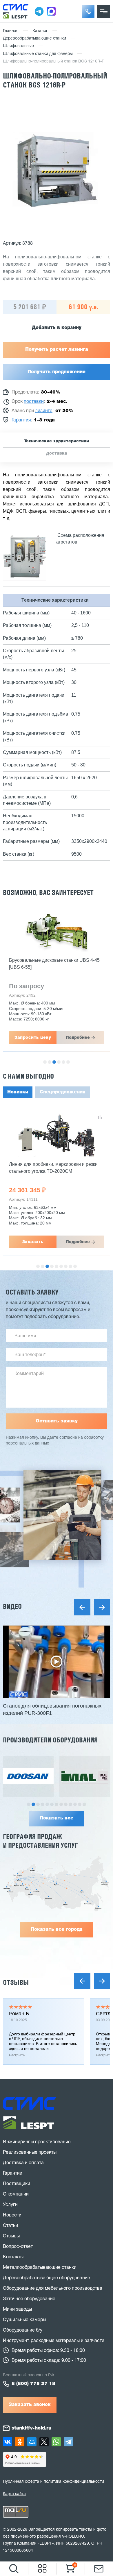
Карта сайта (14, 2493)
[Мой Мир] (32, 2442)
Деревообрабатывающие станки (34, 39)
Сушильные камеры (24, 2320)
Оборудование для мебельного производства (53, 2289)
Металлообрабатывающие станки (40, 2268)
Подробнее (78, 1038)
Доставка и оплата (23, 2163)
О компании (16, 2194)
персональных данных (27, 1443)
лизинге (44, 411)
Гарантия (21, 420)
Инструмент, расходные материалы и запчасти (54, 2341)
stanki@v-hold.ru (31, 2428)
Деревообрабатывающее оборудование (47, 2278)
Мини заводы (17, 2309)
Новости (12, 2215)
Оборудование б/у (23, 2330)
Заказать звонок (30, 2405)
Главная (11, 31)
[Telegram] (68, 2442)
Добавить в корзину (57, 328)
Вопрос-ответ (18, 2247)
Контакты (13, 2257)
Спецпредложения (63, 1092)
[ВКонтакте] (8, 2442)
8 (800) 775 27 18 (33, 2384)
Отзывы (16, 1982)
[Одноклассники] (20, 2442)
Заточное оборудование (29, 2299)
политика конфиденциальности (74, 2482)
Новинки (18, 1092)
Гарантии (13, 2173)
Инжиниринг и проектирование (37, 2142)
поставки (34, 402)
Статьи (10, 2226)
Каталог (40, 31)
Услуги (10, 2205)
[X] (44, 2442)
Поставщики (17, 2184)
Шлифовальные (18, 46)
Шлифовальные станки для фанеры (38, 54)
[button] (88, 11)
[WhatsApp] (56, 2442)
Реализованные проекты (30, 2153)
